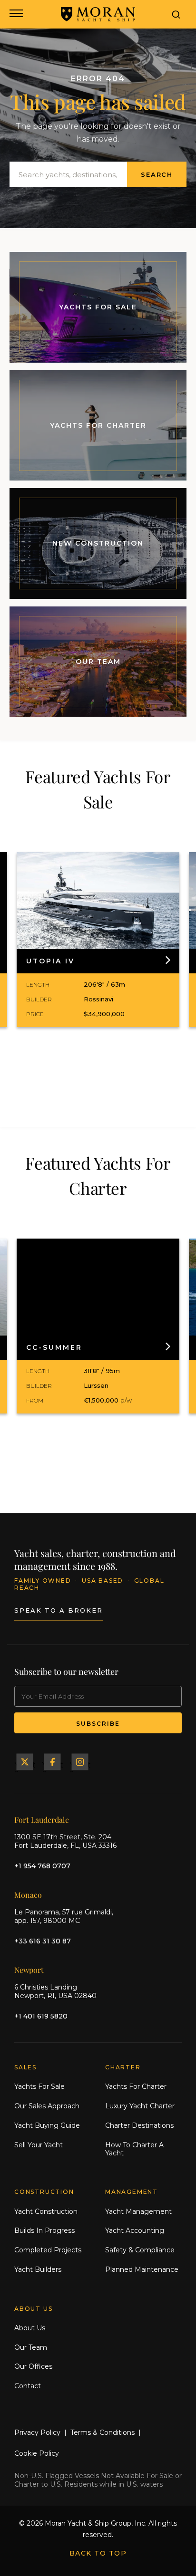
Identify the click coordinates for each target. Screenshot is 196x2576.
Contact (28, 2386)
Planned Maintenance (142, 2269)
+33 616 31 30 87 (43, 1941)
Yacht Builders (38, 2269)
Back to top (98, 2553)
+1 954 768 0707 (42, 1866)
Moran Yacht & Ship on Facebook (52, 1762)
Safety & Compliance (140, 2250)
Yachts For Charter (136, 2086)
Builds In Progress (44, 2230)
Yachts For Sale (39, 2086)
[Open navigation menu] (15, 14)
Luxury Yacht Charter (140, 2106)
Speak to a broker (59, 1610)
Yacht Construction (46, 2211)
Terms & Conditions (103, 2432)
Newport (29, 1970)
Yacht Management (138, 2211)
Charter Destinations (139, 2125)
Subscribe (98, 1724)
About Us (30, 2328)
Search (157, 174)
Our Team (31, 2347)
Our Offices (33, 2366)
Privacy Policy (37, 2432)
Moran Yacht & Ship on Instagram (80, 1762)
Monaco (28, 1895)
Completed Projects (48, 2250)
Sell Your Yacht (39, 2145)
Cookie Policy (37, 2453)
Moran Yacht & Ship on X (25, 1762)
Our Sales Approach (47, 2106)
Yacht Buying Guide (47, 2125)
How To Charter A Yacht (134, 2149)
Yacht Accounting (135, 2230)
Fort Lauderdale (42, 1820)
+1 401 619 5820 (41, 2016)
